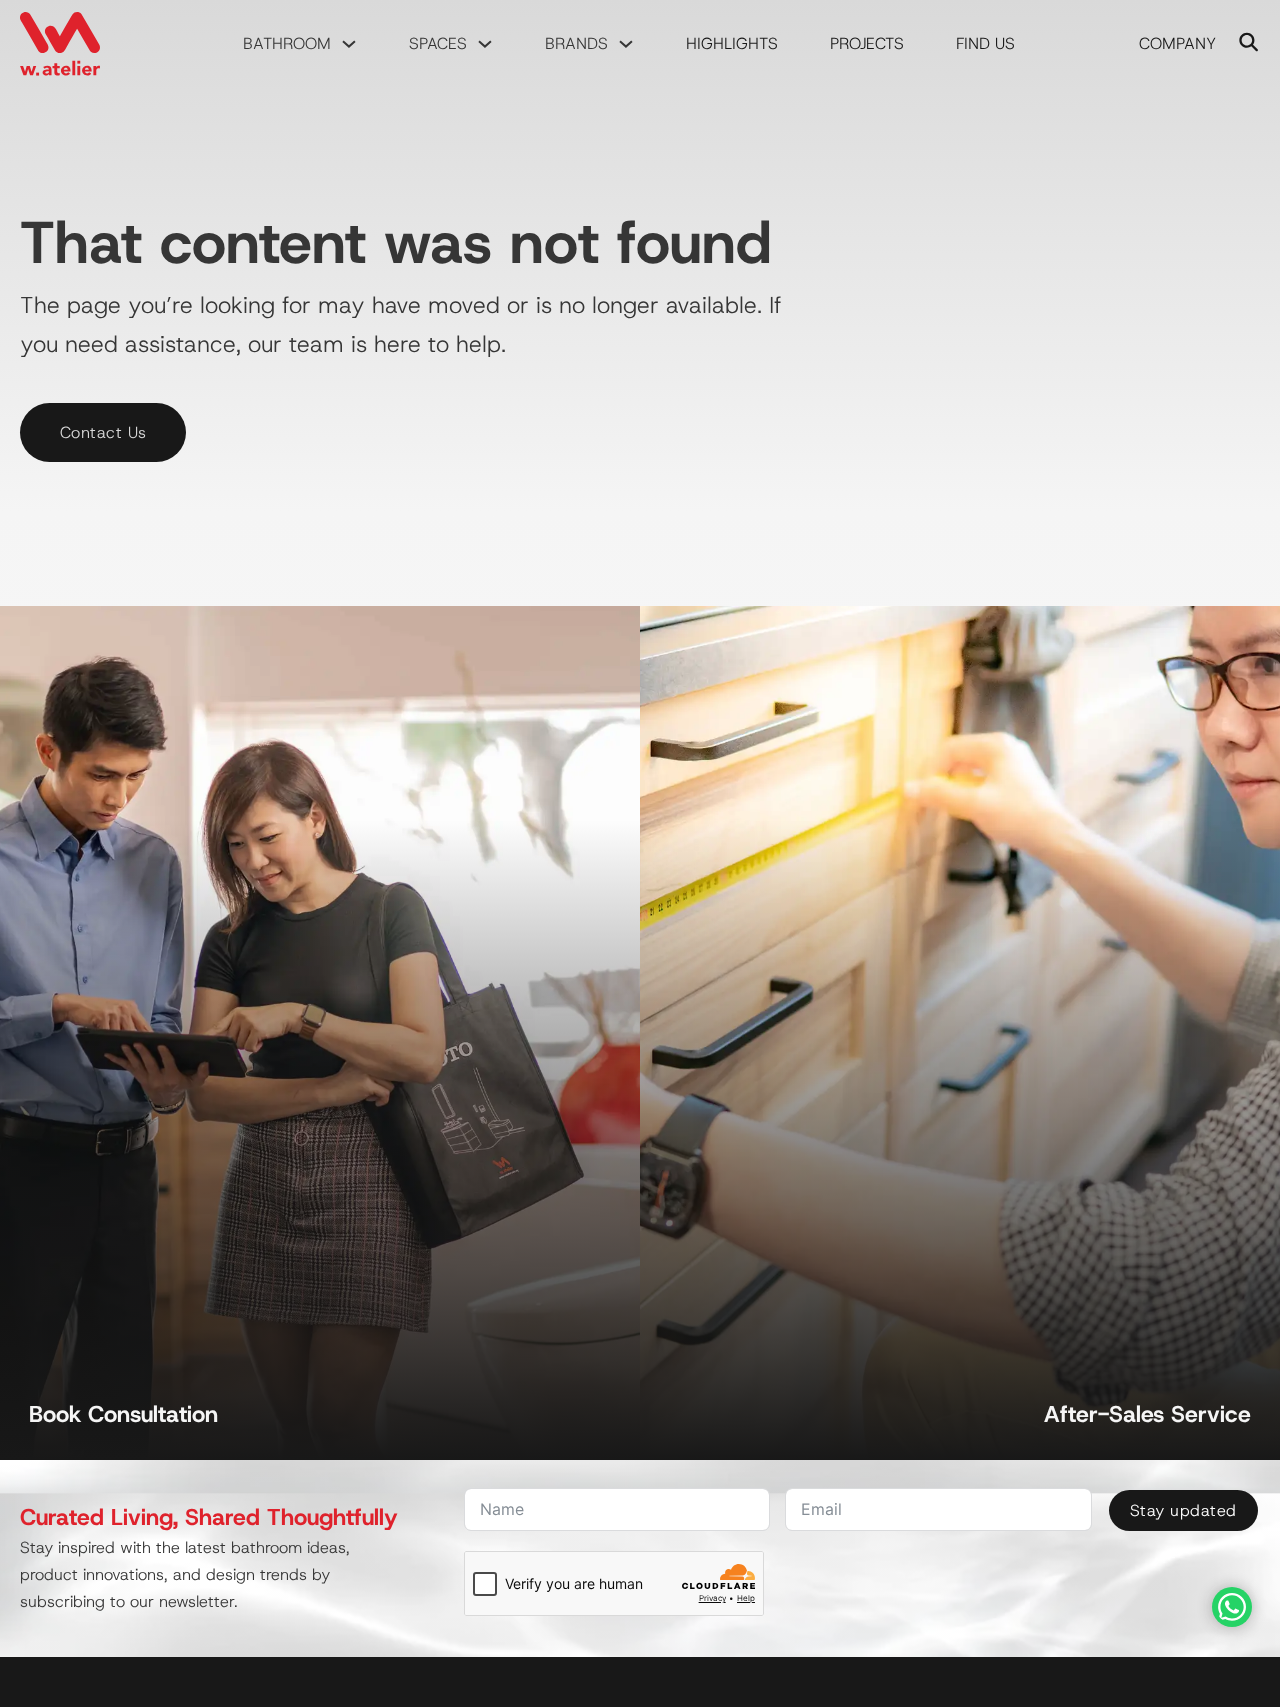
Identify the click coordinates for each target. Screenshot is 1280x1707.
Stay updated (1183, 1510)
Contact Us (103, 432)
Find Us (985, 43)
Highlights (732, 43)
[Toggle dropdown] (349, 44)
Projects (867, 43)
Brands (576, 43)
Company (1177, 43)
